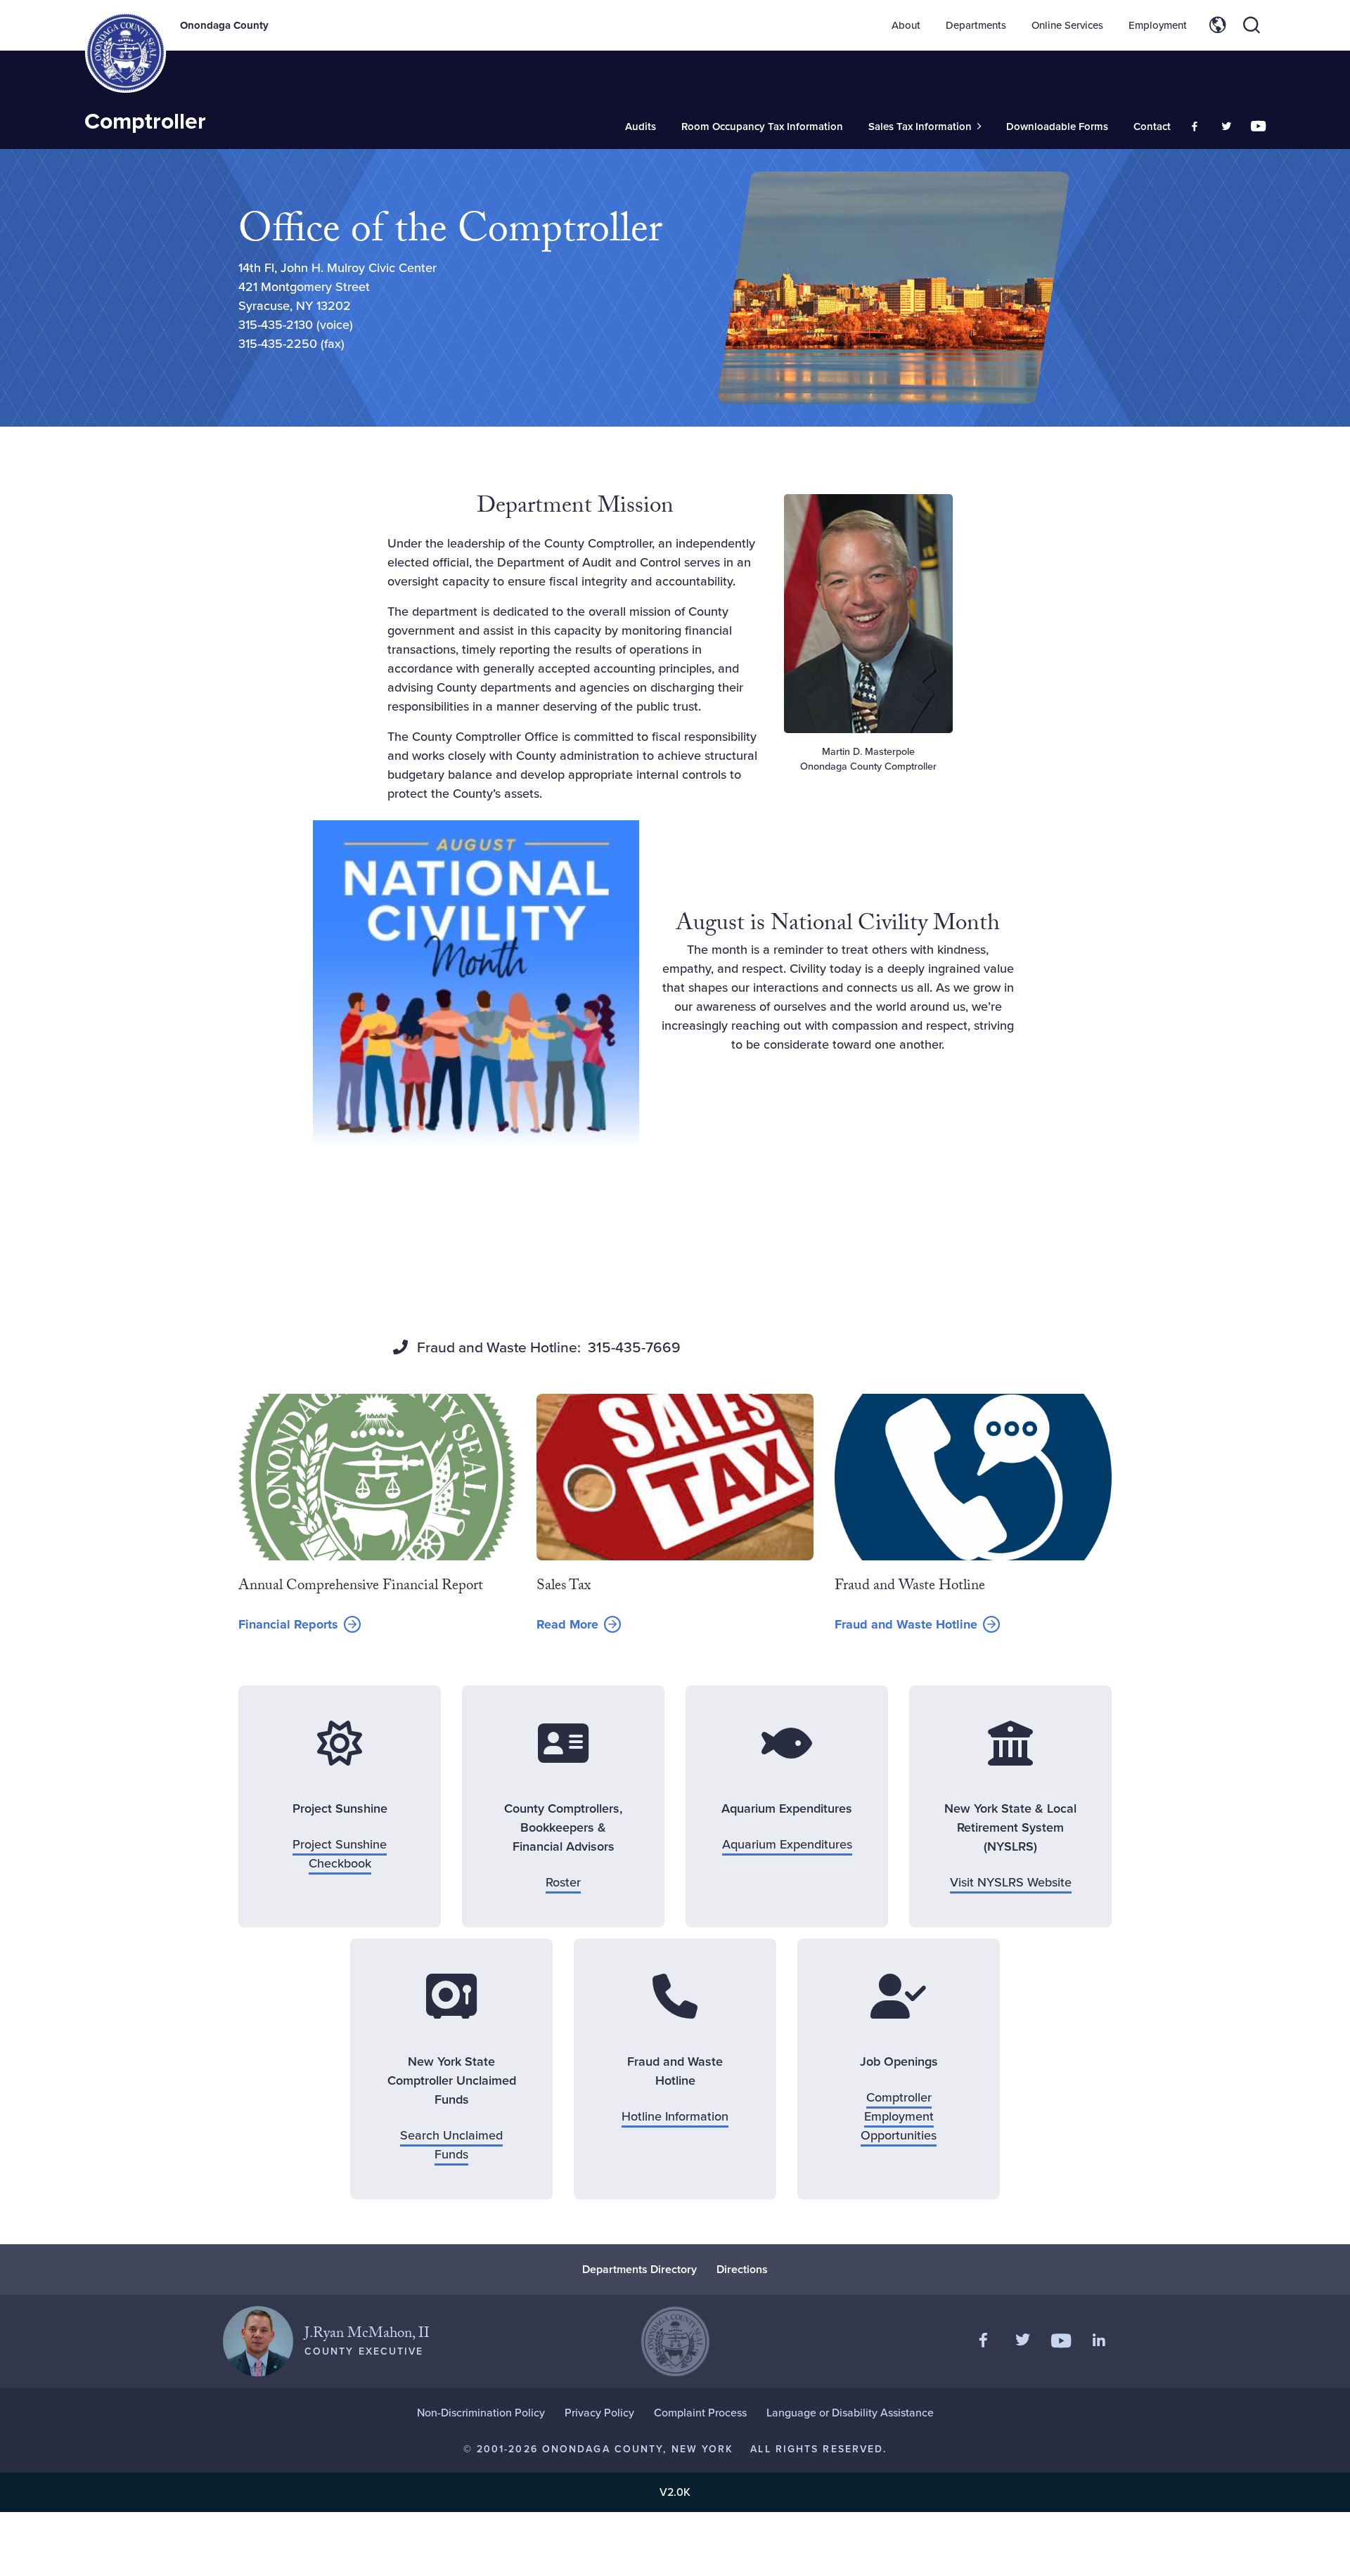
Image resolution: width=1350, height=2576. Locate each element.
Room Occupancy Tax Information (762, 127)
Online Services (1067, 25)
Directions (742, 2269)
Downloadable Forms (1057, 127)
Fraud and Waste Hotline (906, 1624)
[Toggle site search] (1252, 25)
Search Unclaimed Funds (451, 2145)
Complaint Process (700, 2413)
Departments (976, 25)
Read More (579, 1625)
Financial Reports (288, 1624)
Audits (641, 127)
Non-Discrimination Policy (481, 2413)
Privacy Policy (599, 2413)
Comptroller (145, 121)
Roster (563, 1882)
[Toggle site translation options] (1218, 25)
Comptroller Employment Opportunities (899, 2116)
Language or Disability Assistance (850, 2413)
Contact (1152, 127)
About (906, 25)
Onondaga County (224, 25)
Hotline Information (675, 2116)
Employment (1158, 25)
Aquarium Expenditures (787, 1844)
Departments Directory (639, 2269)
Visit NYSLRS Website (1011, 1882)
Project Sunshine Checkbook (340, 1854)
